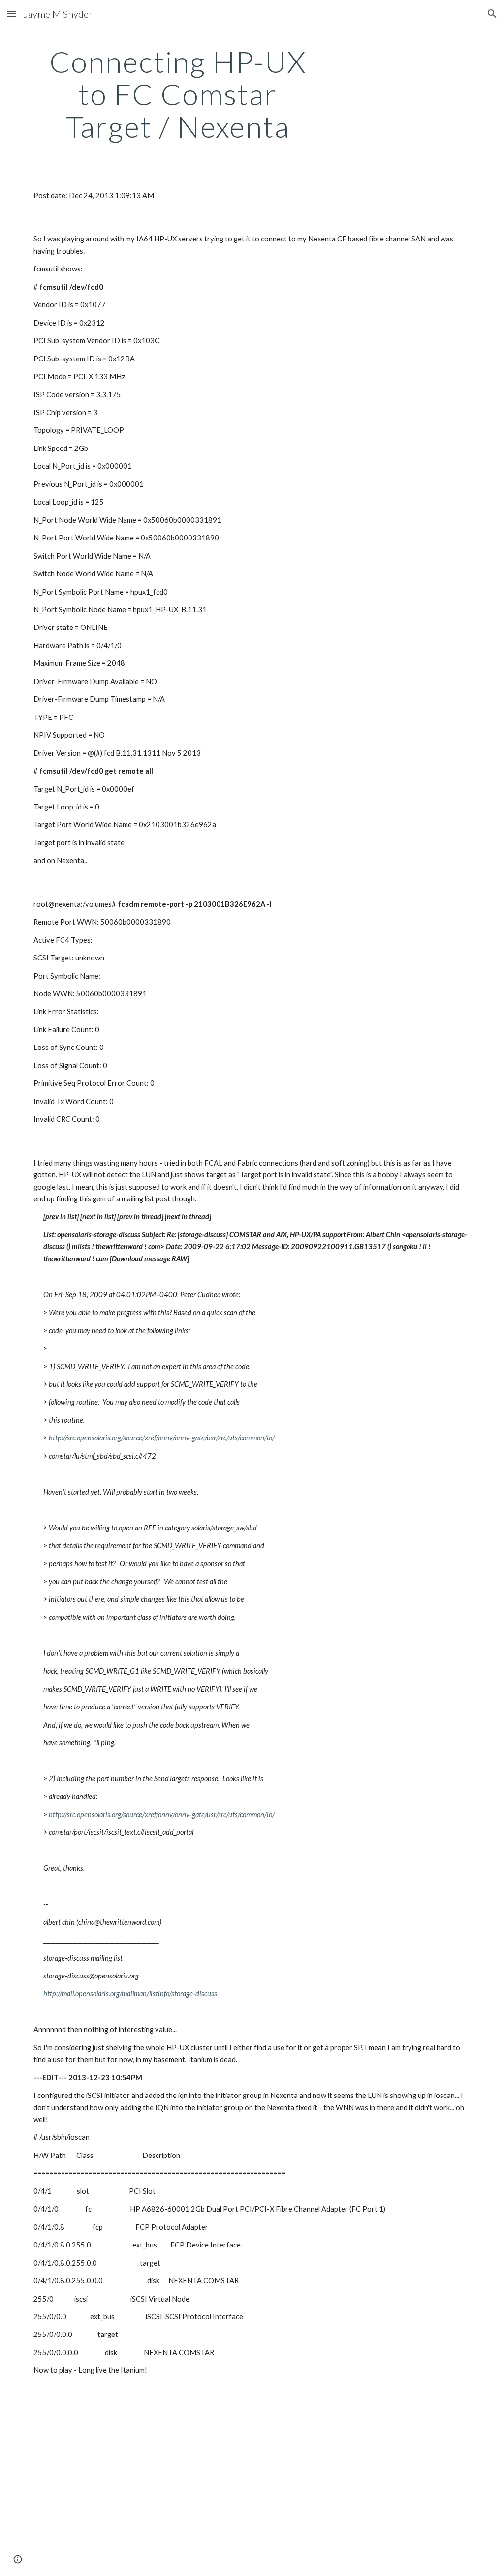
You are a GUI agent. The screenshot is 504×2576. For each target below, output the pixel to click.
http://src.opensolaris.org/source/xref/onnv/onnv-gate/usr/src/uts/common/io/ (162, 1438)
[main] (178, 94)
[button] (12, 14)
